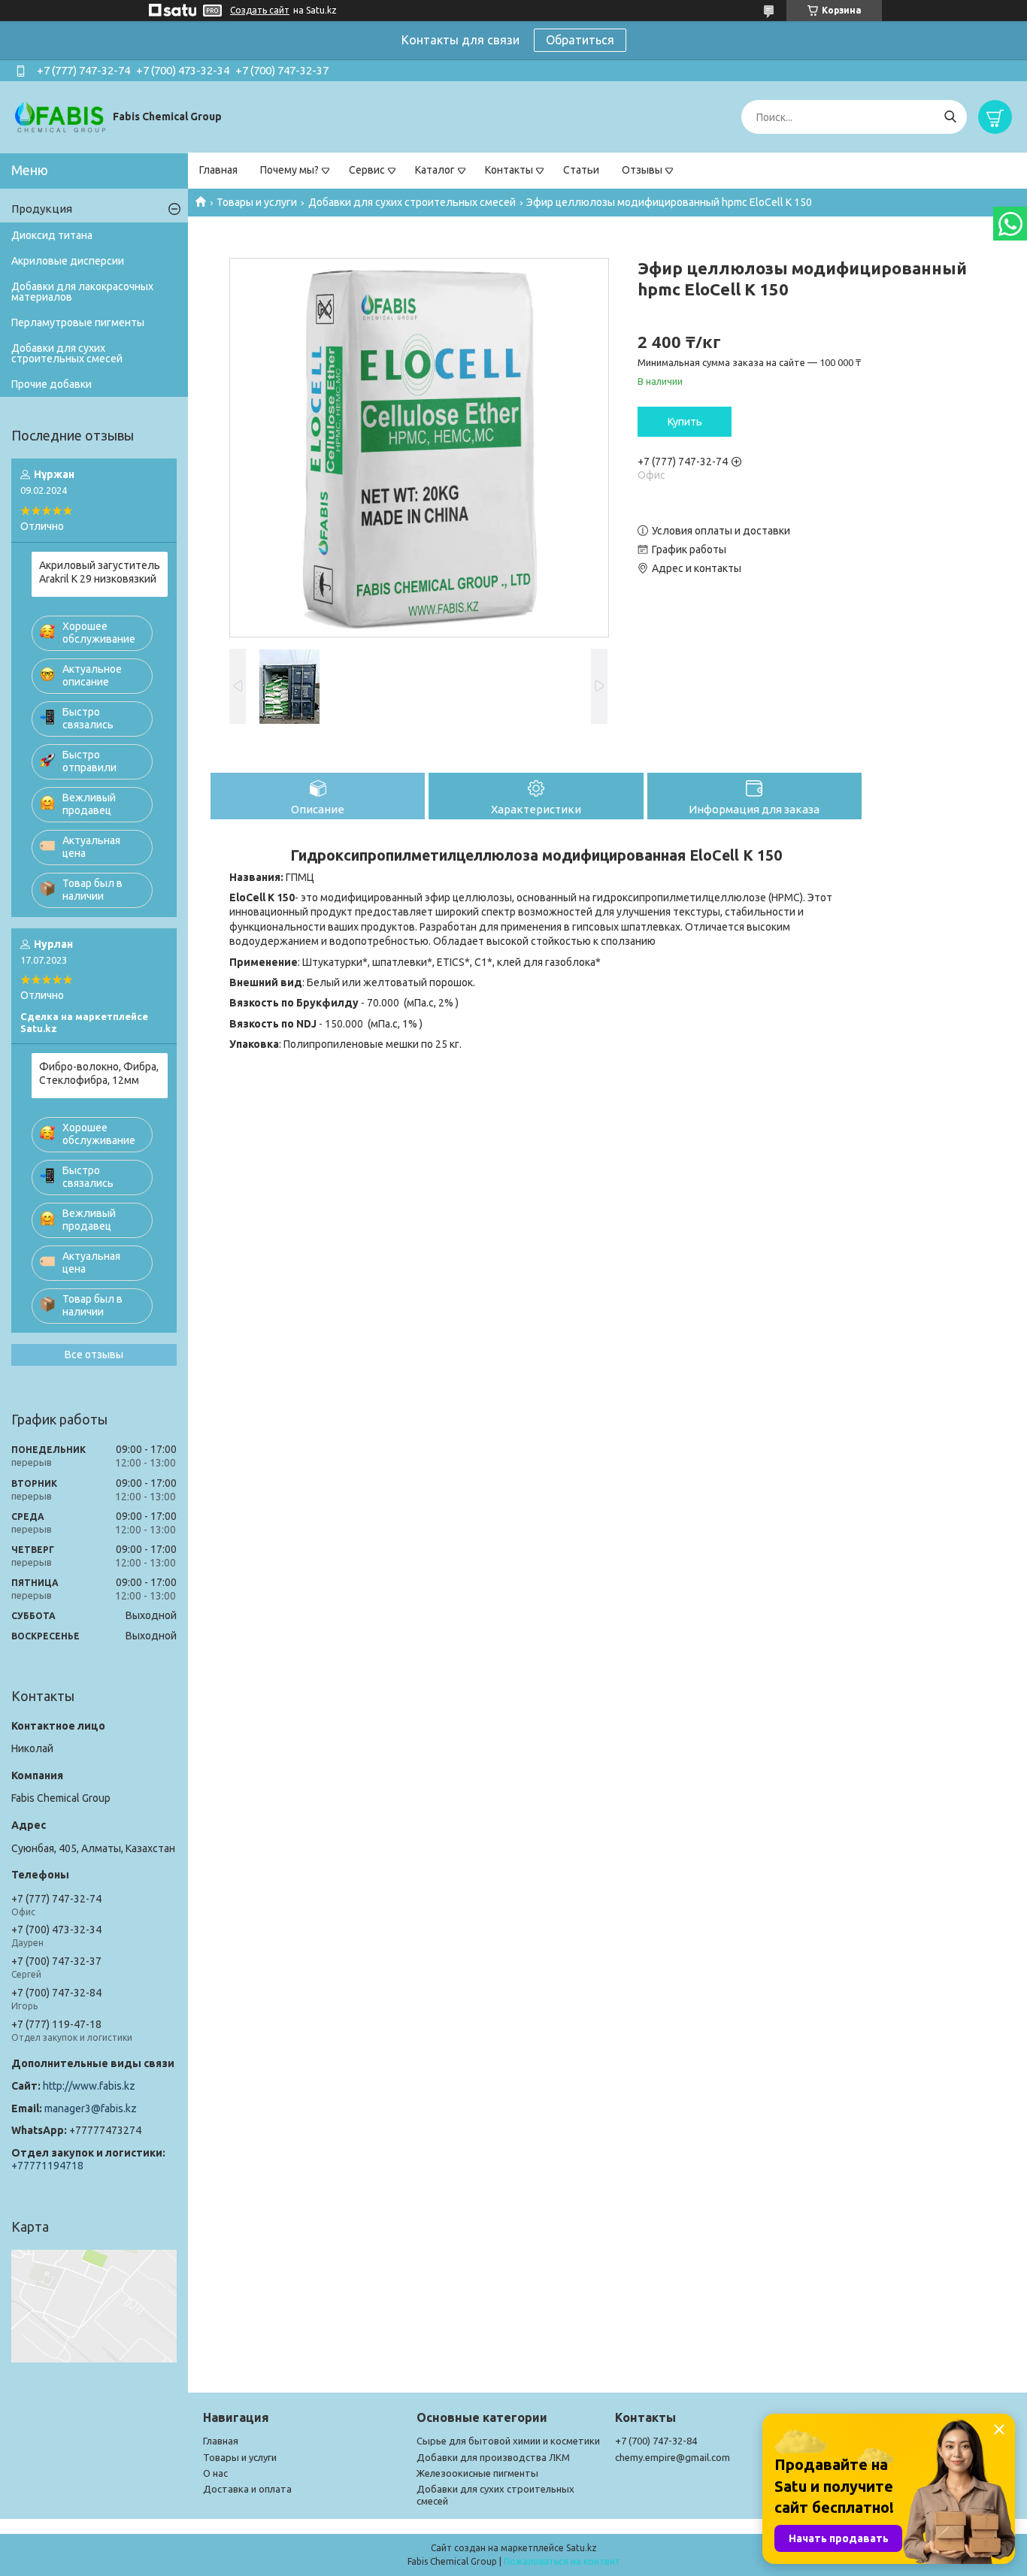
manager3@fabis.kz (91, 2108)
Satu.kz (582, 2548)
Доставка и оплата (247, 2489)
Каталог (435, 170)
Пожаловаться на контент (562, 2561)
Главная (218, 170)
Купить (685, 422)
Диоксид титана (52, 235)
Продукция (42, 209)
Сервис (367, 170)
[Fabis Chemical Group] (60, 117)
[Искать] (950, 117)
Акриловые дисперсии (68, 261)
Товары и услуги (257, 202)
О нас (215, 2473)
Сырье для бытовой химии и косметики (508, 2441)
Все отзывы (94, 1355)
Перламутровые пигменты (78, 322)
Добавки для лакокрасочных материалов (82, 292)
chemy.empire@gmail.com (673, 2457)
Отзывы (642, 170)
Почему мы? (289, 170)
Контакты (509, 170)
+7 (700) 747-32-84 (656, 2441)
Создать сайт (260, 10)
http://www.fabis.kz (89, 2086)
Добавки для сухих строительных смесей (412, 202)
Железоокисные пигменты (477, 2473)
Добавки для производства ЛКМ (493, 2457)
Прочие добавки (52, 384)
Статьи (581, 170)
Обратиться (580, 40)
